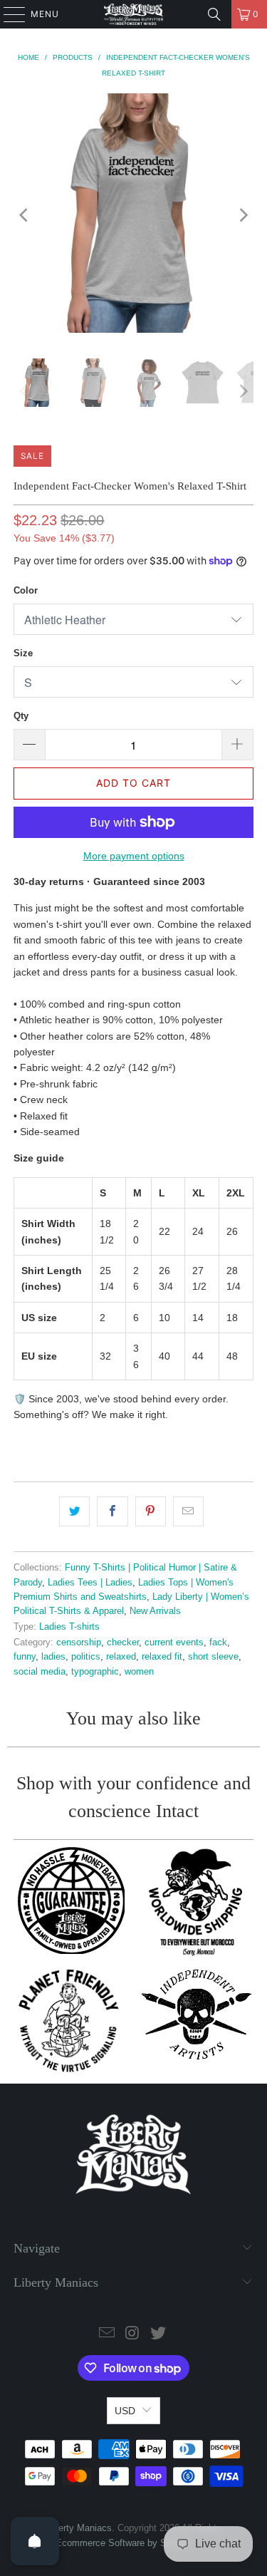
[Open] (35, 2541)
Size (23, 653)
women (139, 1672)
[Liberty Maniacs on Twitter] (158, 2334)
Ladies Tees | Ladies (90, 1583)
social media (40, 1672)
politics (86, 1657)
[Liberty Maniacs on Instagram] (133, 2334)
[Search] (214, 14)
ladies (53, 1657)
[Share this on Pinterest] (151, 1511)
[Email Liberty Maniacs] (108, 2334)
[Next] (243, 216)
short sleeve (213, 1657)
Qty (21, 716)
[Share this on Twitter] (74, 1511)
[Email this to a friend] (188, 1511)
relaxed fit (162, 1657)
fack (218, 1643)
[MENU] (7, 14)
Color (26, 590)
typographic (95, 1672)
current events (174, 1643)
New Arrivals (155, 1611)
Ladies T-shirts (69, 1627)
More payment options (134, 856)
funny (25, 1657)
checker (123, 1643)
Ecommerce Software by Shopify (124, 2543)
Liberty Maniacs (79, 2528)
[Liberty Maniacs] (134, 14)
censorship (79, 1643)
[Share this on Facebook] (112, 1511)
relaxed (121, 1657)
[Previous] (24, 216)
